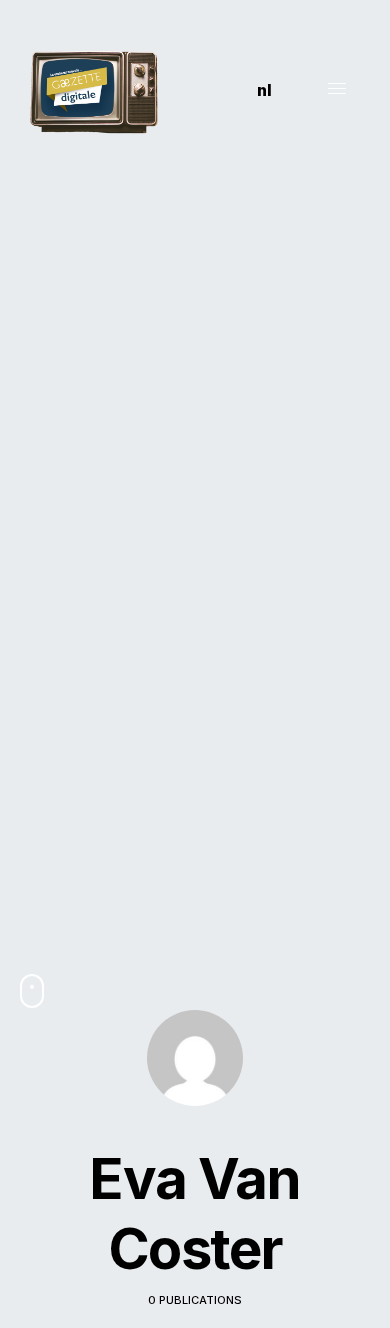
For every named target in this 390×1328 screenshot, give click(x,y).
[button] (217, 90)
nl (264, 90)
